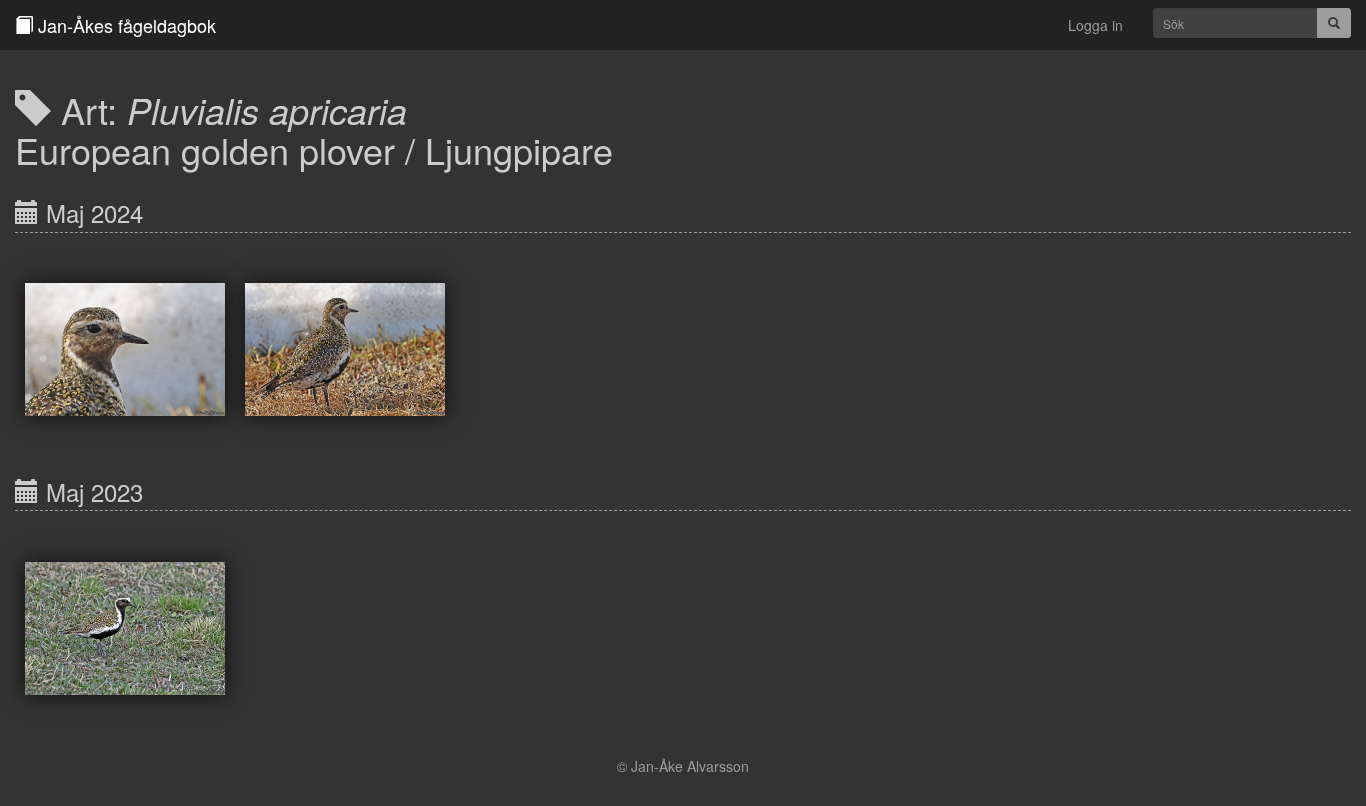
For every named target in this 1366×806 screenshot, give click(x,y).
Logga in (1095, 25)
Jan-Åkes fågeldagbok (124, 25)
